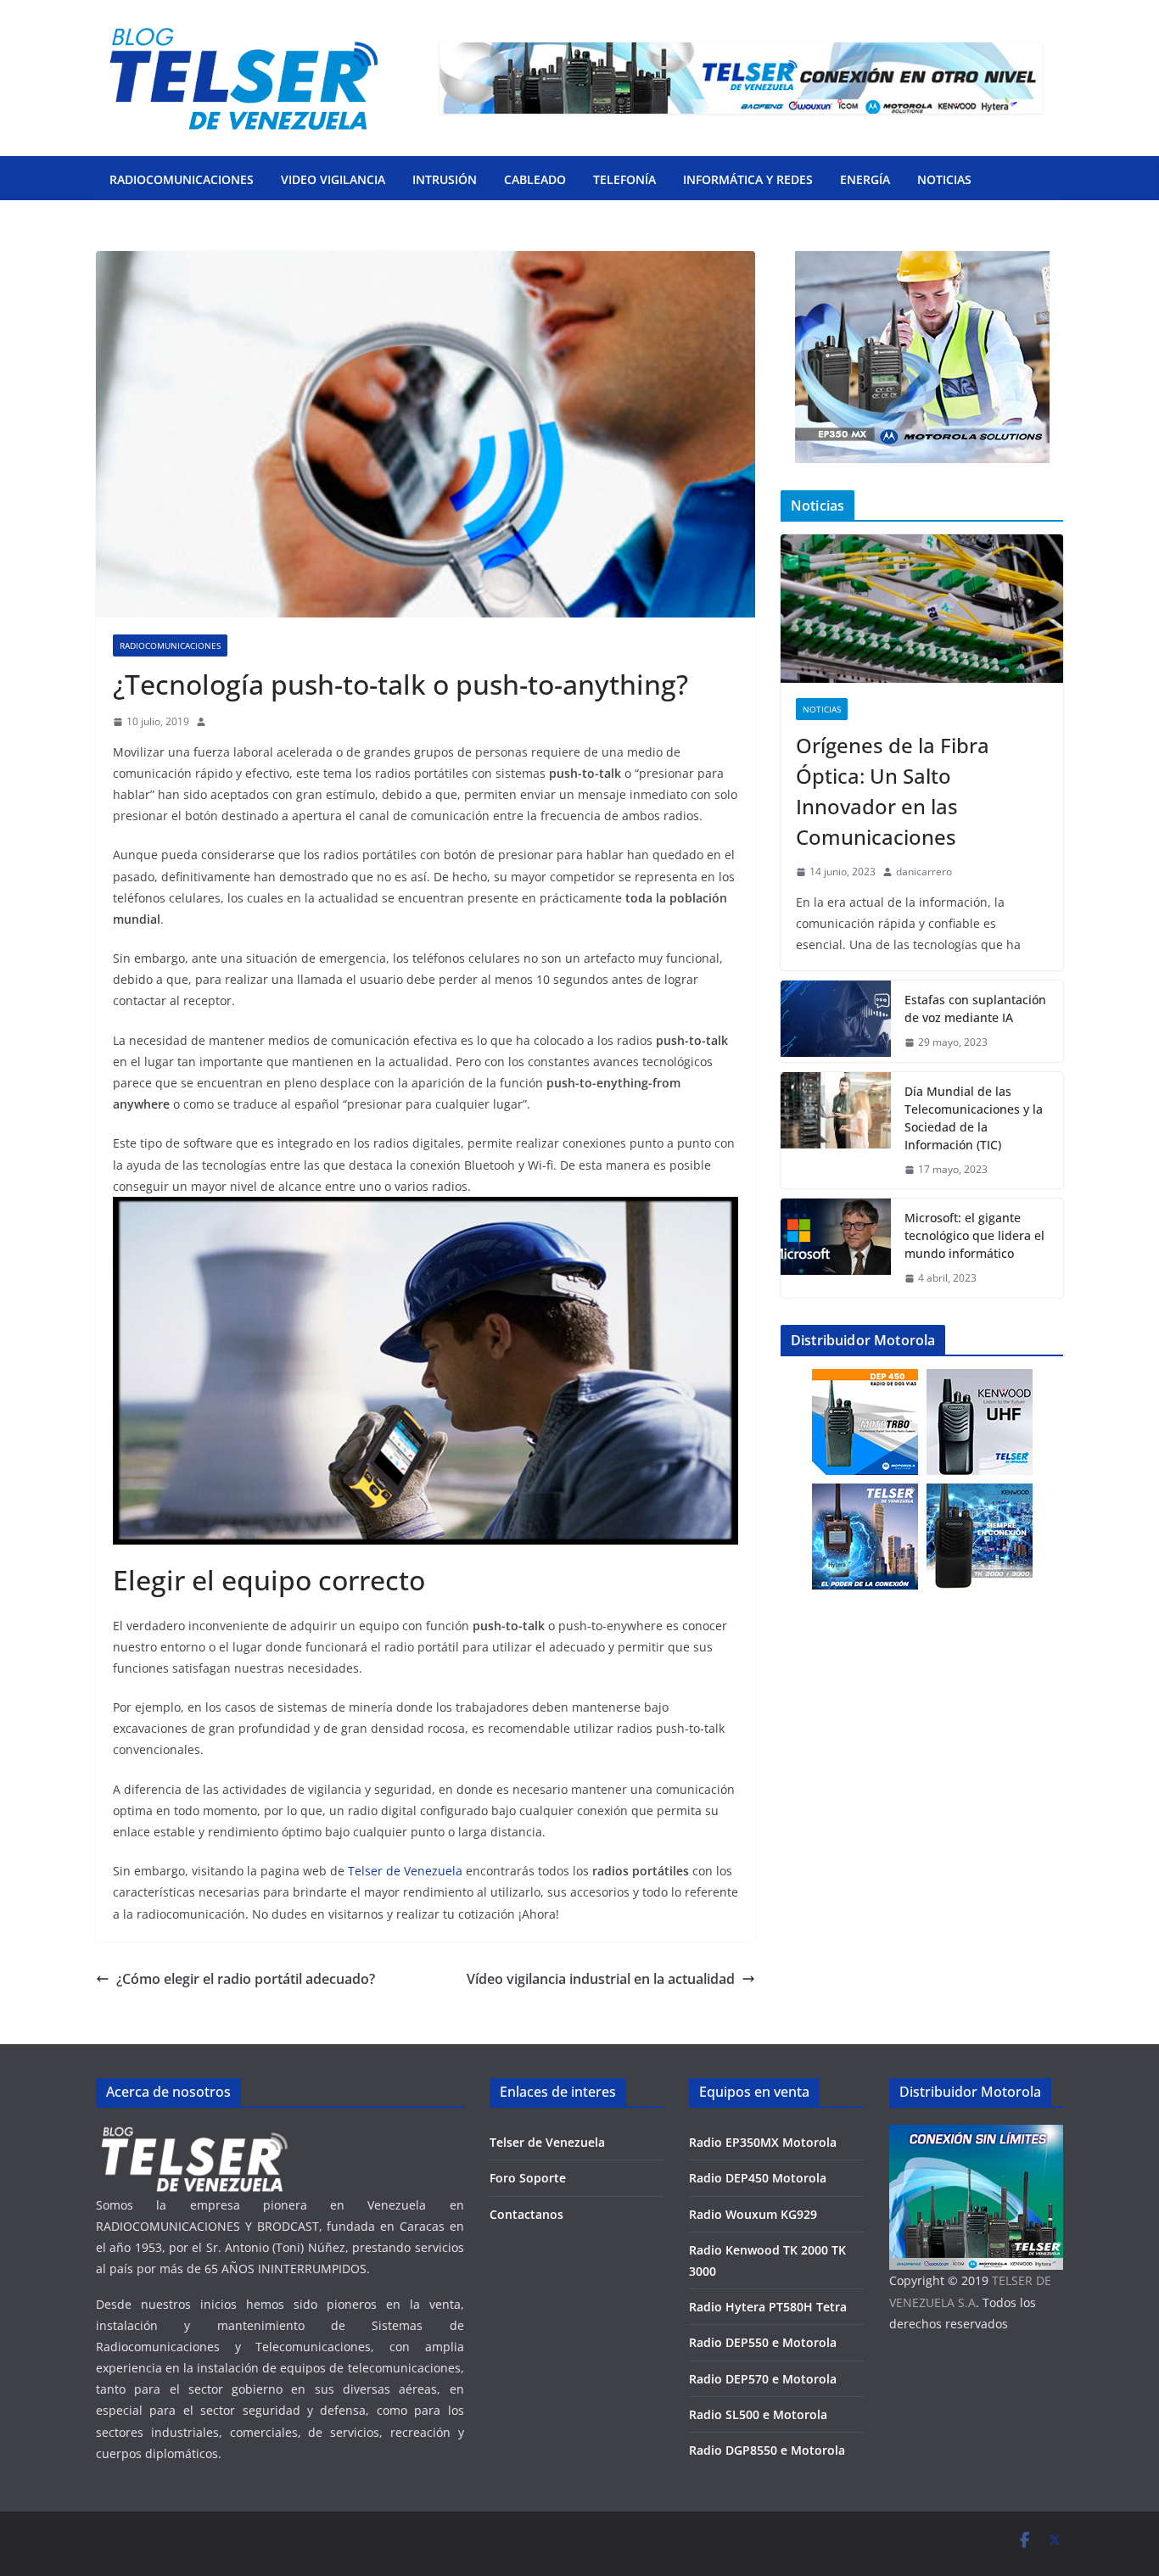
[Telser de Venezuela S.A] (193, 2135)
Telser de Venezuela (405, 1871)
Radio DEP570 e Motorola (763, 2379)
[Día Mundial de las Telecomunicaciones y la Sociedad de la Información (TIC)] (836, 1131)
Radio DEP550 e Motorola (763, 2342)
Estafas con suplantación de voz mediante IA (975, 1009)
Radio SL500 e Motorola (758, 2414)
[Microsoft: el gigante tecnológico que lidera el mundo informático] (836, 1248)
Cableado (535, 179)
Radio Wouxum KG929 (753, 2214)
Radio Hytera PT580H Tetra (768, 2307)
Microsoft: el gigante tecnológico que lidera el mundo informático (974, 1235)
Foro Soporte (528, 2178)
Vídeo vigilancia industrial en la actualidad (601, 1979)
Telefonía (624, 179)
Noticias (944, 179)
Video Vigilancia (333, 179)
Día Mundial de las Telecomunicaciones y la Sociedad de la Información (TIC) (974, 1118)
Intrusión (445, 179)
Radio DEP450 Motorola (758, 2178)
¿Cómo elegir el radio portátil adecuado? (246, 1979)
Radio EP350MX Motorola (763, 2142)
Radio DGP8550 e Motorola (767, 2450)
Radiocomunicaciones (182, 179)
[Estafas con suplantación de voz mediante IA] (836, 1021)
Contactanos (526, 2214)
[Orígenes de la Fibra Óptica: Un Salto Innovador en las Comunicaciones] (922, 609)
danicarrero (924, 872)
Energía (865, 179)
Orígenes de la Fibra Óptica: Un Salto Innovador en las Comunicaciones (893, 791)
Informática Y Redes (748, 179)
